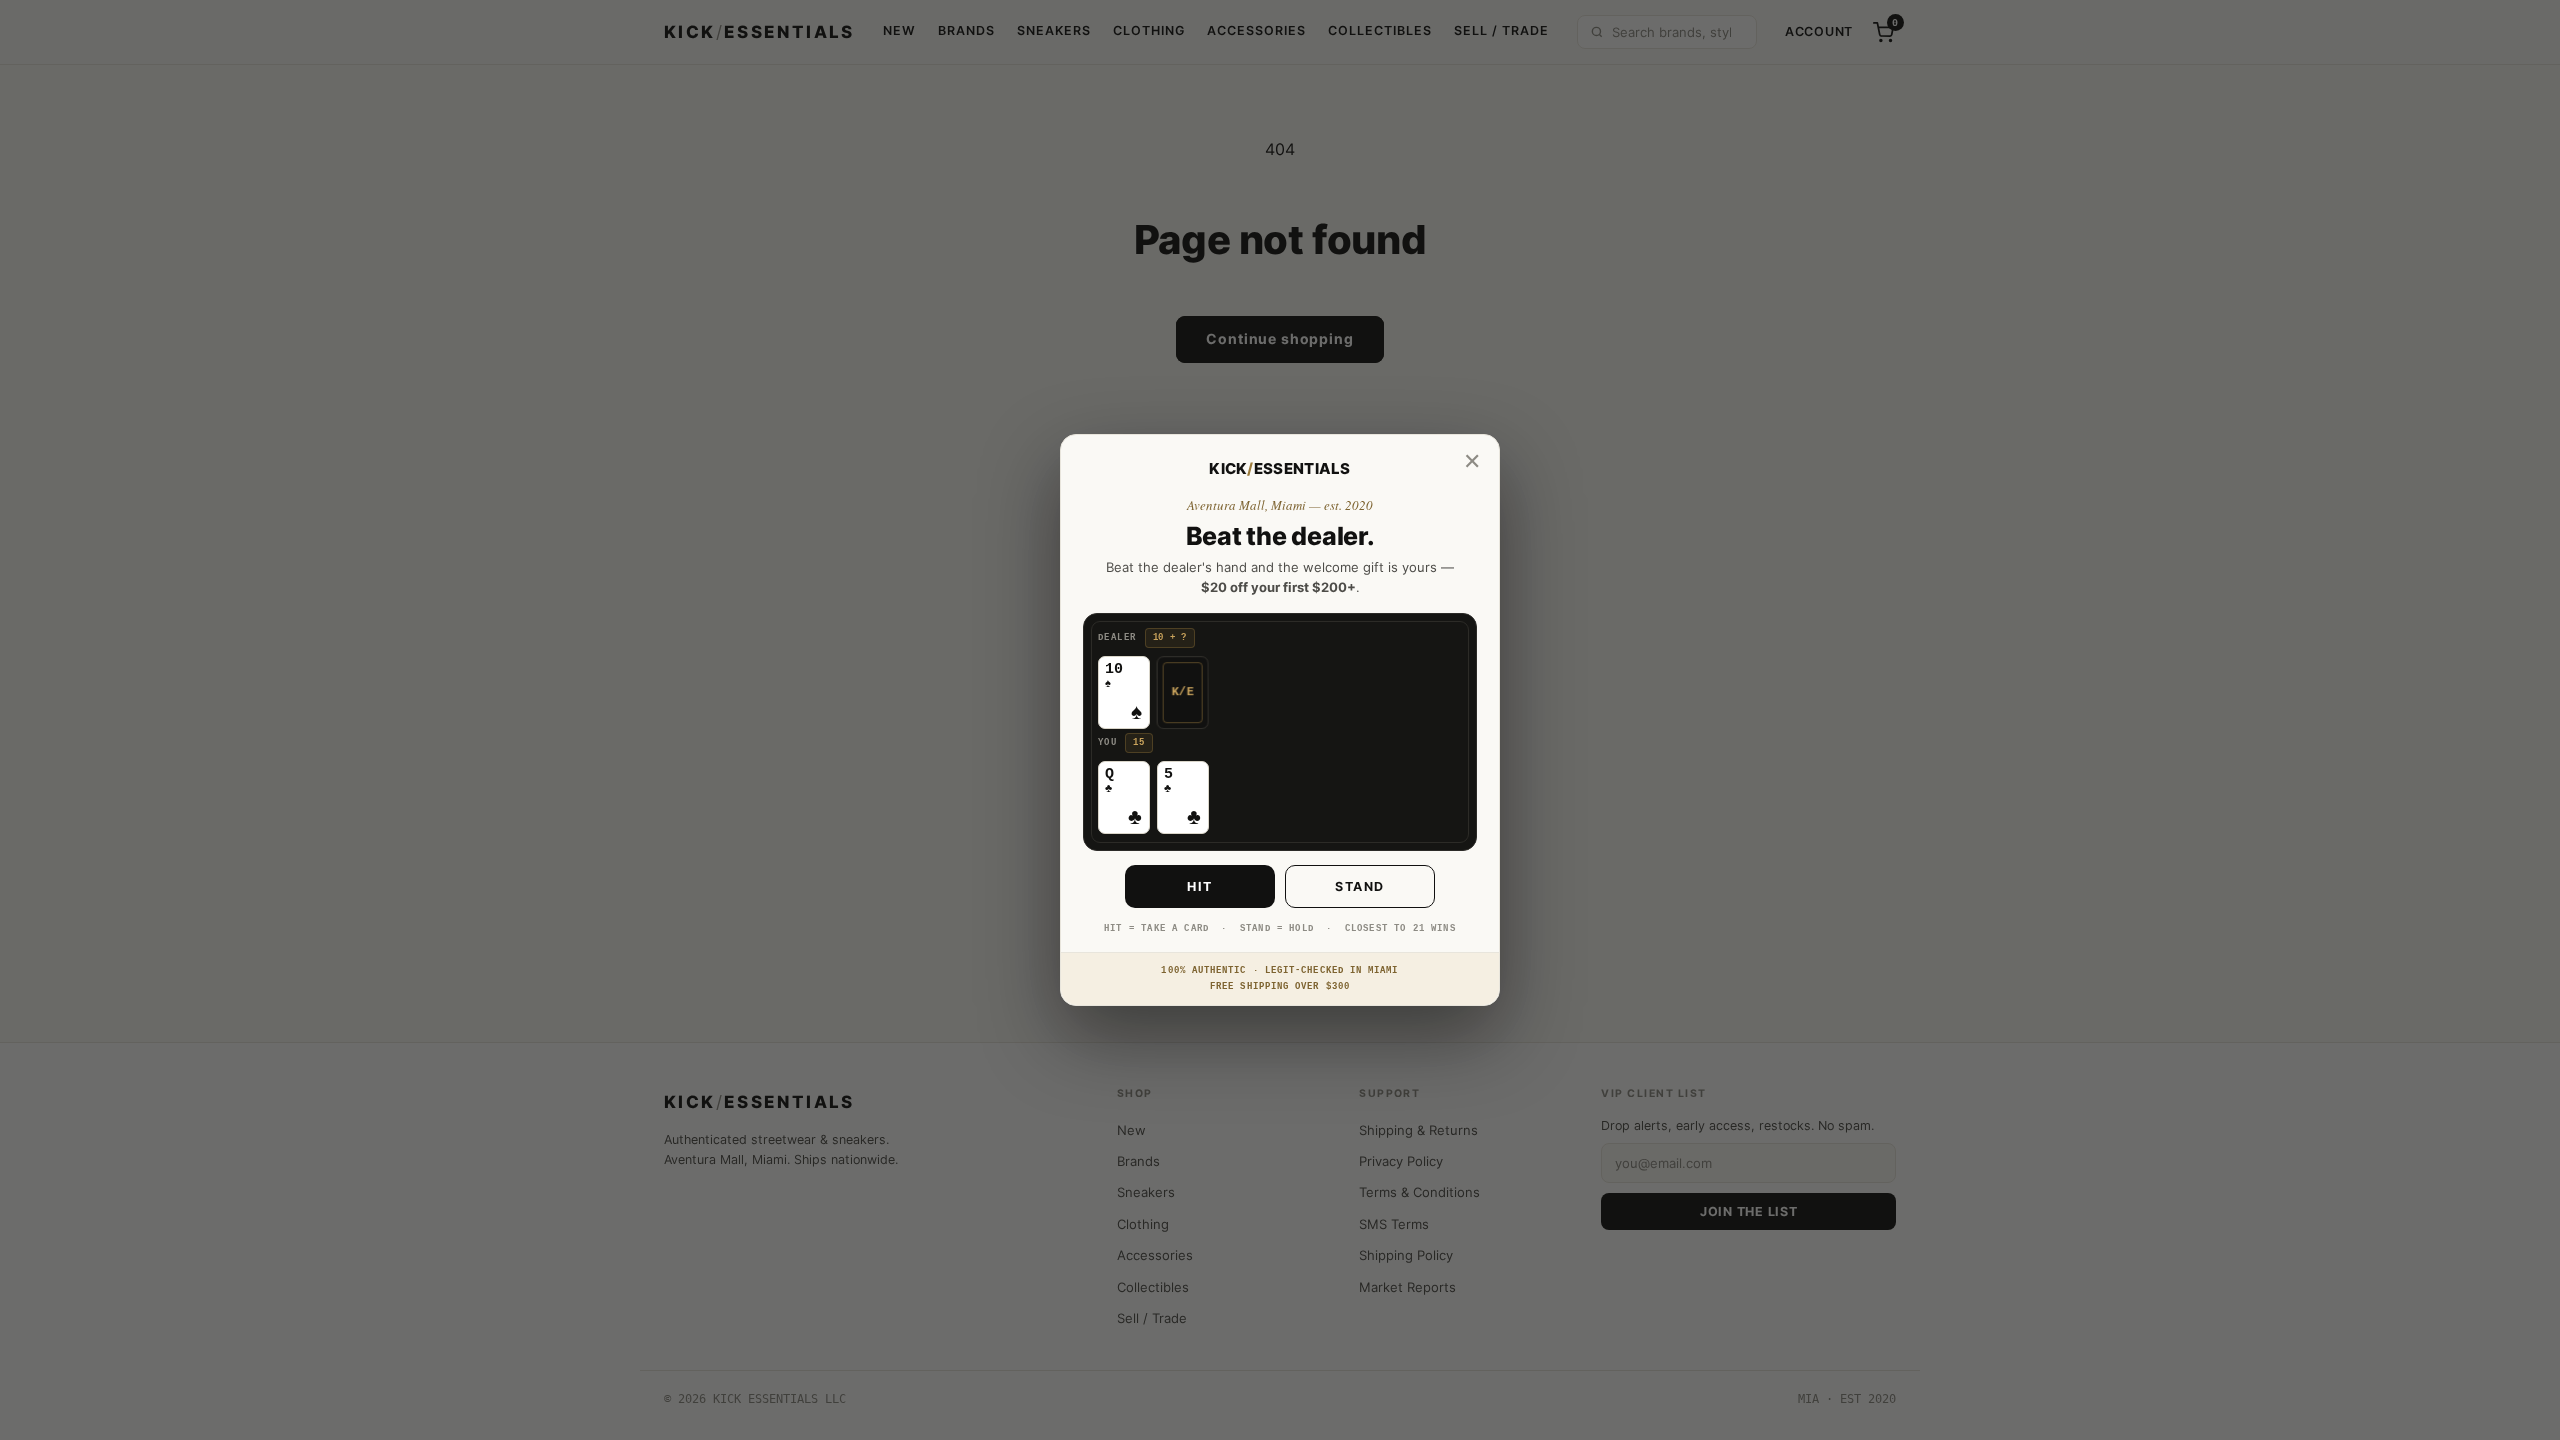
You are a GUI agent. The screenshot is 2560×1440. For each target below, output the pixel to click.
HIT (1200, 886)
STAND (1360, 886)
